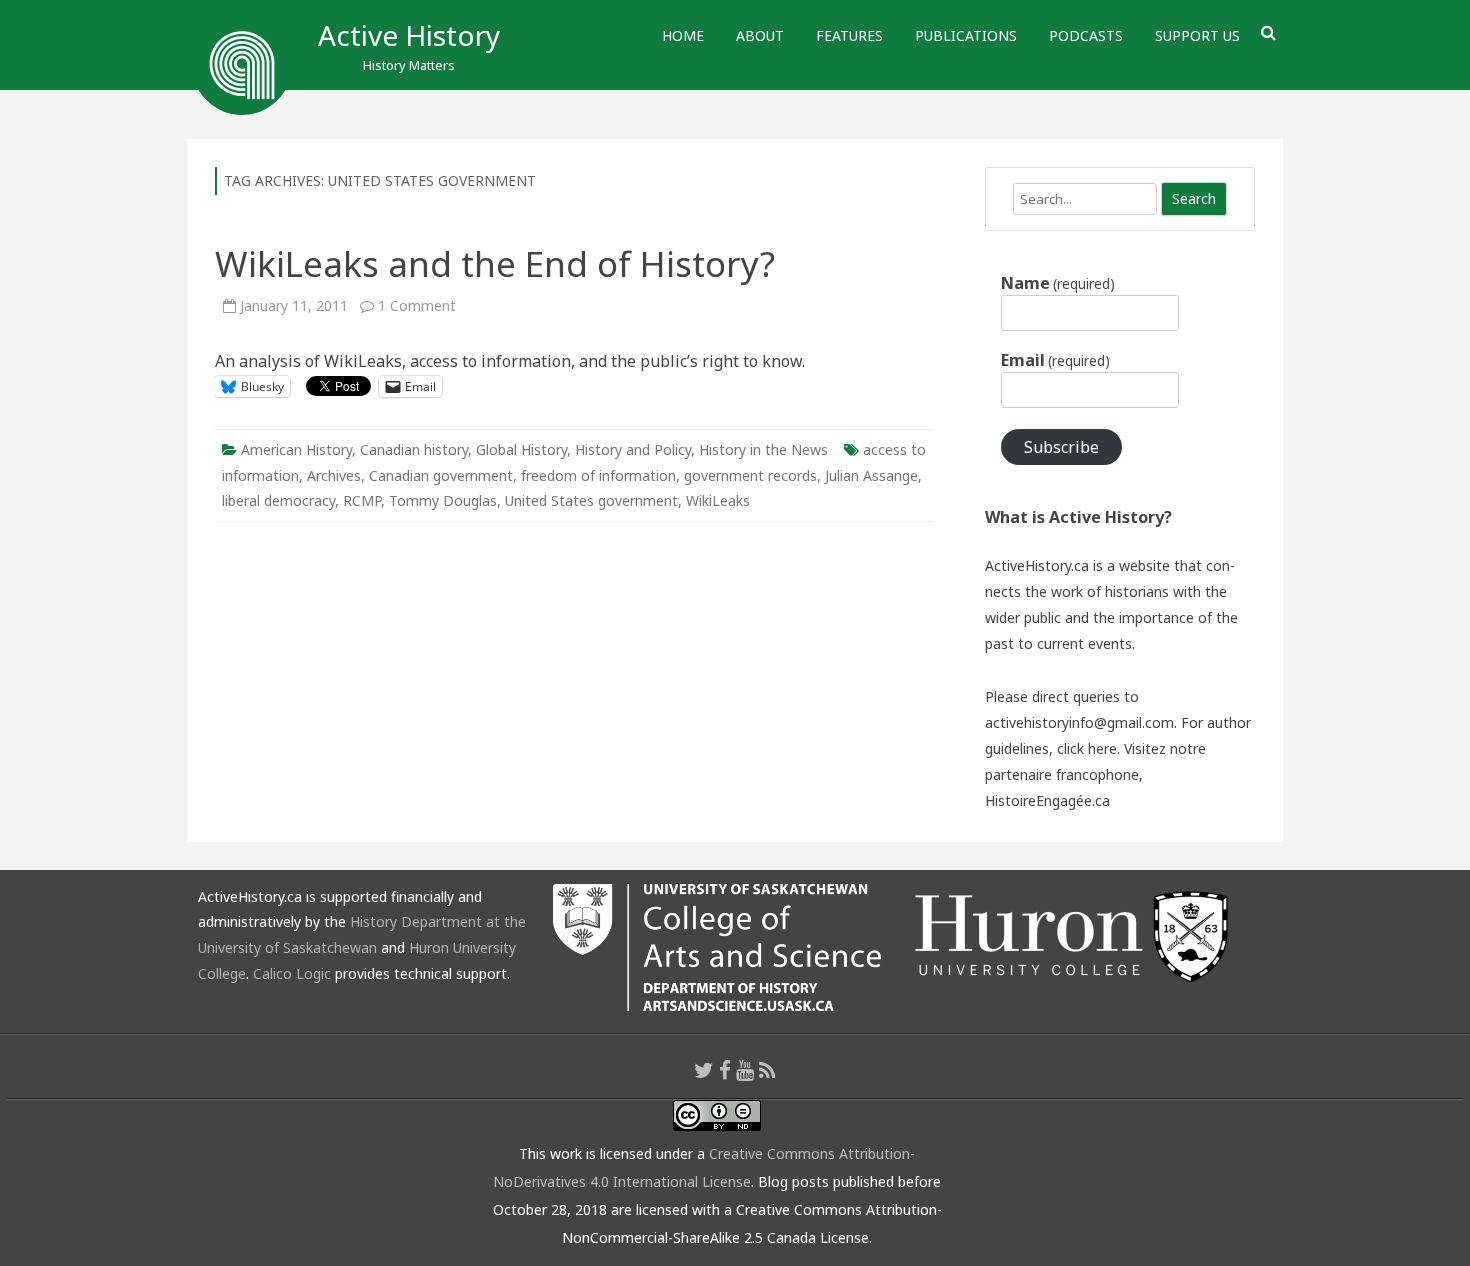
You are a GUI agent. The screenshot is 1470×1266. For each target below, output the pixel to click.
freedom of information (598, 475)
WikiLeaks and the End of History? (495, 263)
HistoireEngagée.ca (1047, 800)
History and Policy (633, 449)
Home (683, 35)
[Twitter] (704, 1070)
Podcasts (1086, 35)
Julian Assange (871, 475)
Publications (966, 35)
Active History (409, 35)
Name (1058, 283)
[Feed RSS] (767, 1070)
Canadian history (414, 449)
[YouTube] (745, 1070)
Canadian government (441, 475)
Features (849, 35)
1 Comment (417, 305)
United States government (591, 500)
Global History (521, 449)
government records (750, 475)
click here (1087, 748)
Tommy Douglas (443, 500)
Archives (334, 475)
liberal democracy (278, 500)
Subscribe (1061, 447)
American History (296, 449)
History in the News (763, 449)
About (760, 35)
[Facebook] (725, 1070)
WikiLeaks (718, 500)
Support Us (1197, 35)
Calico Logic (292, 973)
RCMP (362, 500)
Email (1055, 360)
